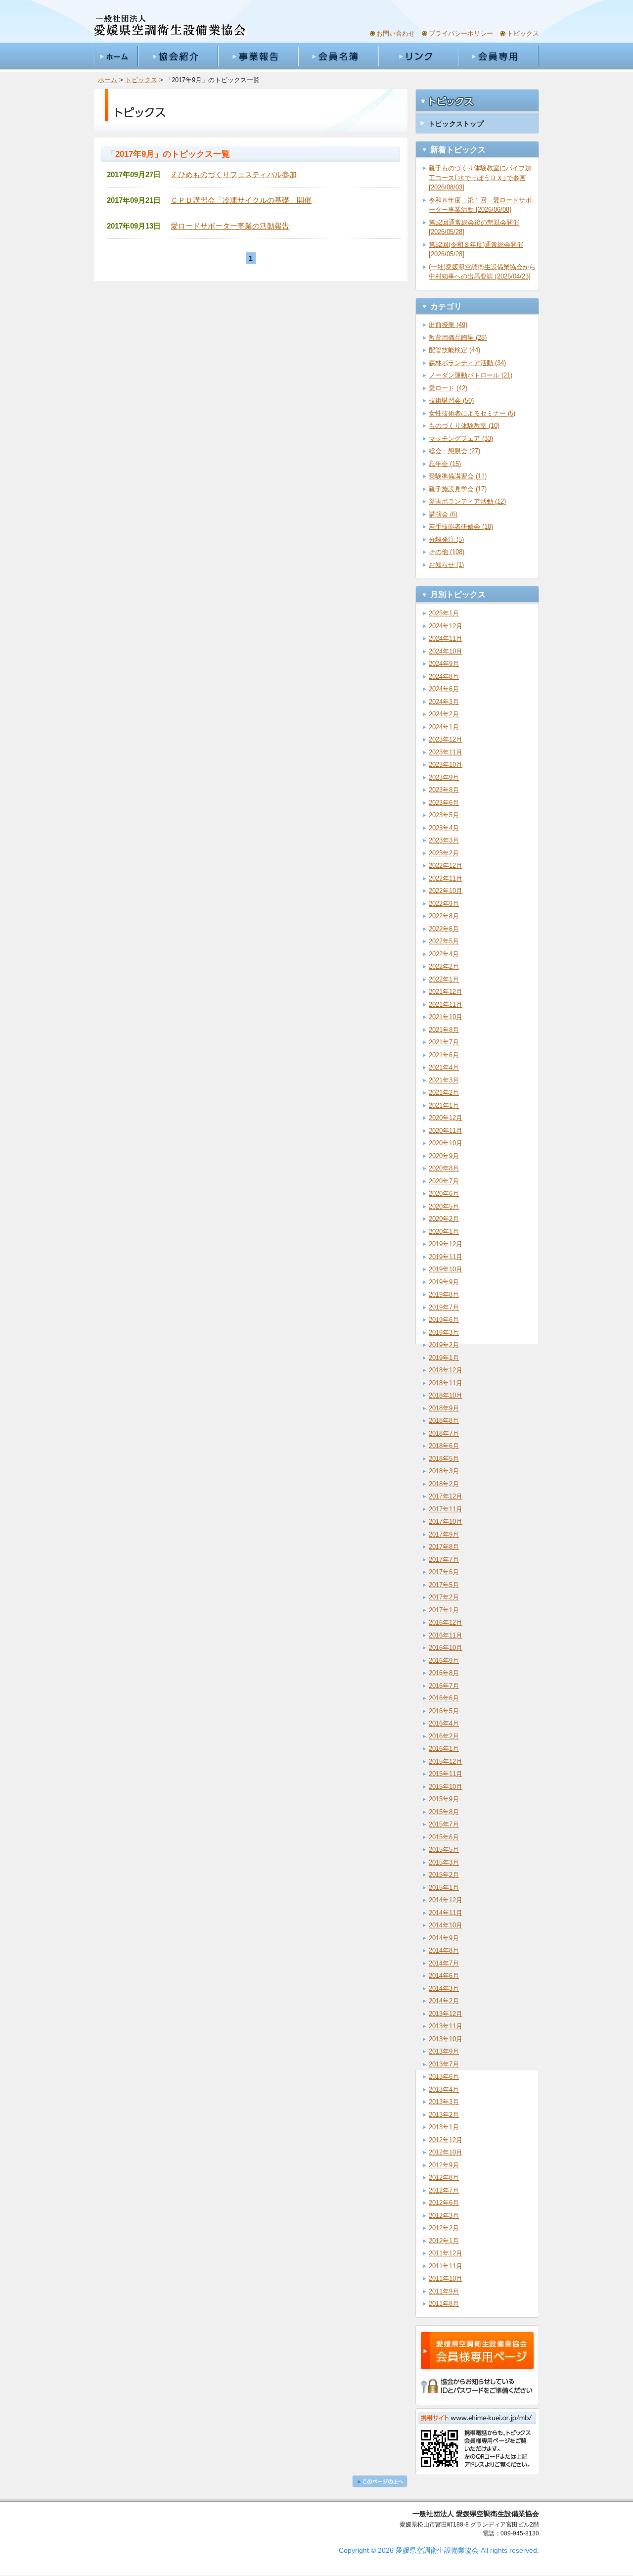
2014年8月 (444, 1950)
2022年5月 (444, 941)
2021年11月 (446, 1005)
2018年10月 (446, 1395)
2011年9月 (444, 2291)
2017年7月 (444, 1560)
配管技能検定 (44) (454, 350)
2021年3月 (444, 1080)
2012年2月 (444, 2228)
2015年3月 (444, 1862)
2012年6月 (444, 2203)
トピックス (523, 33)
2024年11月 (446, 638)
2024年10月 (446, 651)
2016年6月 (444, 1698)
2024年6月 (444, 689)
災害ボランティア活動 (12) (467, 501)
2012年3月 (444, 2216)
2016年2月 (444, 1736)
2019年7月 (444, 1307)
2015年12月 (446, 1761)
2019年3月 (444, 1333)
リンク (418, 56)
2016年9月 (444, 1661)
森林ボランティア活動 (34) (467, 363)
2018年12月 (446, 1370)
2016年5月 (444, 1711)
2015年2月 (444, 1875)
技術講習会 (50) (451, 400)
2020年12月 (446, 1118)
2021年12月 (446, 992)
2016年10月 (446, 1648)
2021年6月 (444, 1055)
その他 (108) (447, 552)
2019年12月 (446, 1244)
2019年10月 (446, 1269)
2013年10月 (446, 2039)
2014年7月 (444, 1963)
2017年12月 (446, 1496)
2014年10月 (446, 1925)
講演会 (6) (443, 514)
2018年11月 (446, 1383)
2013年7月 (444, 2064)
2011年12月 (446, 2253)
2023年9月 (444, 777)
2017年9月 (444, 1534)
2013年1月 (444, 2127)
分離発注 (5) (446, 539)
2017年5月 (444, 1585)
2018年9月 (444, 1408)
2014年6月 (444, 1976)
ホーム (116, 56)
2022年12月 (446, 866)
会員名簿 (338, 56)
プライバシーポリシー (461, 33)
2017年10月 (446, 1522)
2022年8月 (444, 916)
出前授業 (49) (448, 325)
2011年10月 (446, 2278)
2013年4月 (444, 2089)
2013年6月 (444, 2077)
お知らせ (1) (446, 565)
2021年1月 (444, 1105)
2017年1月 (444, 1610)
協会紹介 (178, 56)
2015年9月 (444, 1799)
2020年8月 (444, 1168)
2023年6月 (444, 803)
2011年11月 (446, 2266)
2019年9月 (444, 1282)
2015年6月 (444, 1837)
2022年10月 (446, 891)
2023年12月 (446, 739)
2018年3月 (444, 1471)
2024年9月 (444, 664)
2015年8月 (444, 1812)
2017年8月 (444, 1547)
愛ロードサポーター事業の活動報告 (230, 226)
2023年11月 (446, 752)
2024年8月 (444, 677)
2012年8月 (444, 2178)
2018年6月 (444, 1446)
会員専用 (498, 56)
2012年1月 (444, 2241)
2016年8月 (444, 1673)
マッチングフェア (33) (461, 439)
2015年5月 (444, 1850)
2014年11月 (446, 1913)
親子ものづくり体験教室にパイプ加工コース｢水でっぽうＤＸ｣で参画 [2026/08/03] (480, 178)
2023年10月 (446, 765)
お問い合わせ (396, 33)
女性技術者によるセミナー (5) (472, 413)
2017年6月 (444, 1572)
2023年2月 (444, 853)
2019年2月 (444, 1345)
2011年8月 (444, 2304)
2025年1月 (444, 613)
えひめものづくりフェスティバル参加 (234, 174)
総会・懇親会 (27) (454, 451)
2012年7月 (444, 2190)
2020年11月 (446, 1131)
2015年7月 (444, 1824)
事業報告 (258, 56)
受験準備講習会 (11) (458, 476)
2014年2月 (444, 2001)
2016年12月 (446, 1622)
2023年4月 (444, 828)
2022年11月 (446, 878)
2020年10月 (446, 1143)
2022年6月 (444, 929)
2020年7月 (444, 1181)
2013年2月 (444, 2115)
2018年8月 (444, 1421)
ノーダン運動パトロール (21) (471, 375)
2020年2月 (444, 1219)
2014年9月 (444, 1938)
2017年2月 (444, 1597)
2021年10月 (446, 1017)
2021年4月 (444, 1067)
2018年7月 (444, 1433)
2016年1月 (444, 1749)
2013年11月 (446, 2026)
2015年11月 (446, 1774)
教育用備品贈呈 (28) (458, 338)
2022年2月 (444, 966)
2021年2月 (444, 1093)
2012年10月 (446, 2152)
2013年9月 (444, 2051)
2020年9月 (444, 1156)
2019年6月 (444, 1320)
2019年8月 (444, 1294)
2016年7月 (444, 1686)
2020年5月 (444, 1206)
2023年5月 (444, 815)
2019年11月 (446, 1257)
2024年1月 (444, 727)
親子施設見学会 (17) (458, 489)
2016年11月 (446, 1635)
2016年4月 (444, 1723)
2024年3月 (444, 702)
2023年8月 (444, 790)
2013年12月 (446, 2014)
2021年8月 (444, 1030)
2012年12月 (446, 2140)
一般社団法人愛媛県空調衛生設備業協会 (170, 26)
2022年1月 (444, 979)
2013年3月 (444, 2102)
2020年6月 (444, 1194)
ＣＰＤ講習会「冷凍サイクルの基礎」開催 (241, 200)
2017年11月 (446, 1509)
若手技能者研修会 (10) (461, 527)
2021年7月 (444, 1042)
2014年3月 (444, 1989)
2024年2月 (444, 714)
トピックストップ (456, 124)
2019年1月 (444, 1358)
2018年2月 (444, 1484)
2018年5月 (444, 1459)
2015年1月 (444, 1888)
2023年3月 (444, 840)
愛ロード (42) (448, 388)
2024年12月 (446, 626)
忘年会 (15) (445, 464)
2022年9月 (444, 904)
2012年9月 (444, 2165)
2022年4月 (444, 954)
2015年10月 (446, 1787)
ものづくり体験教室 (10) (464, 426)
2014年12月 (446, 1900)
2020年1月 (444, 1232)
